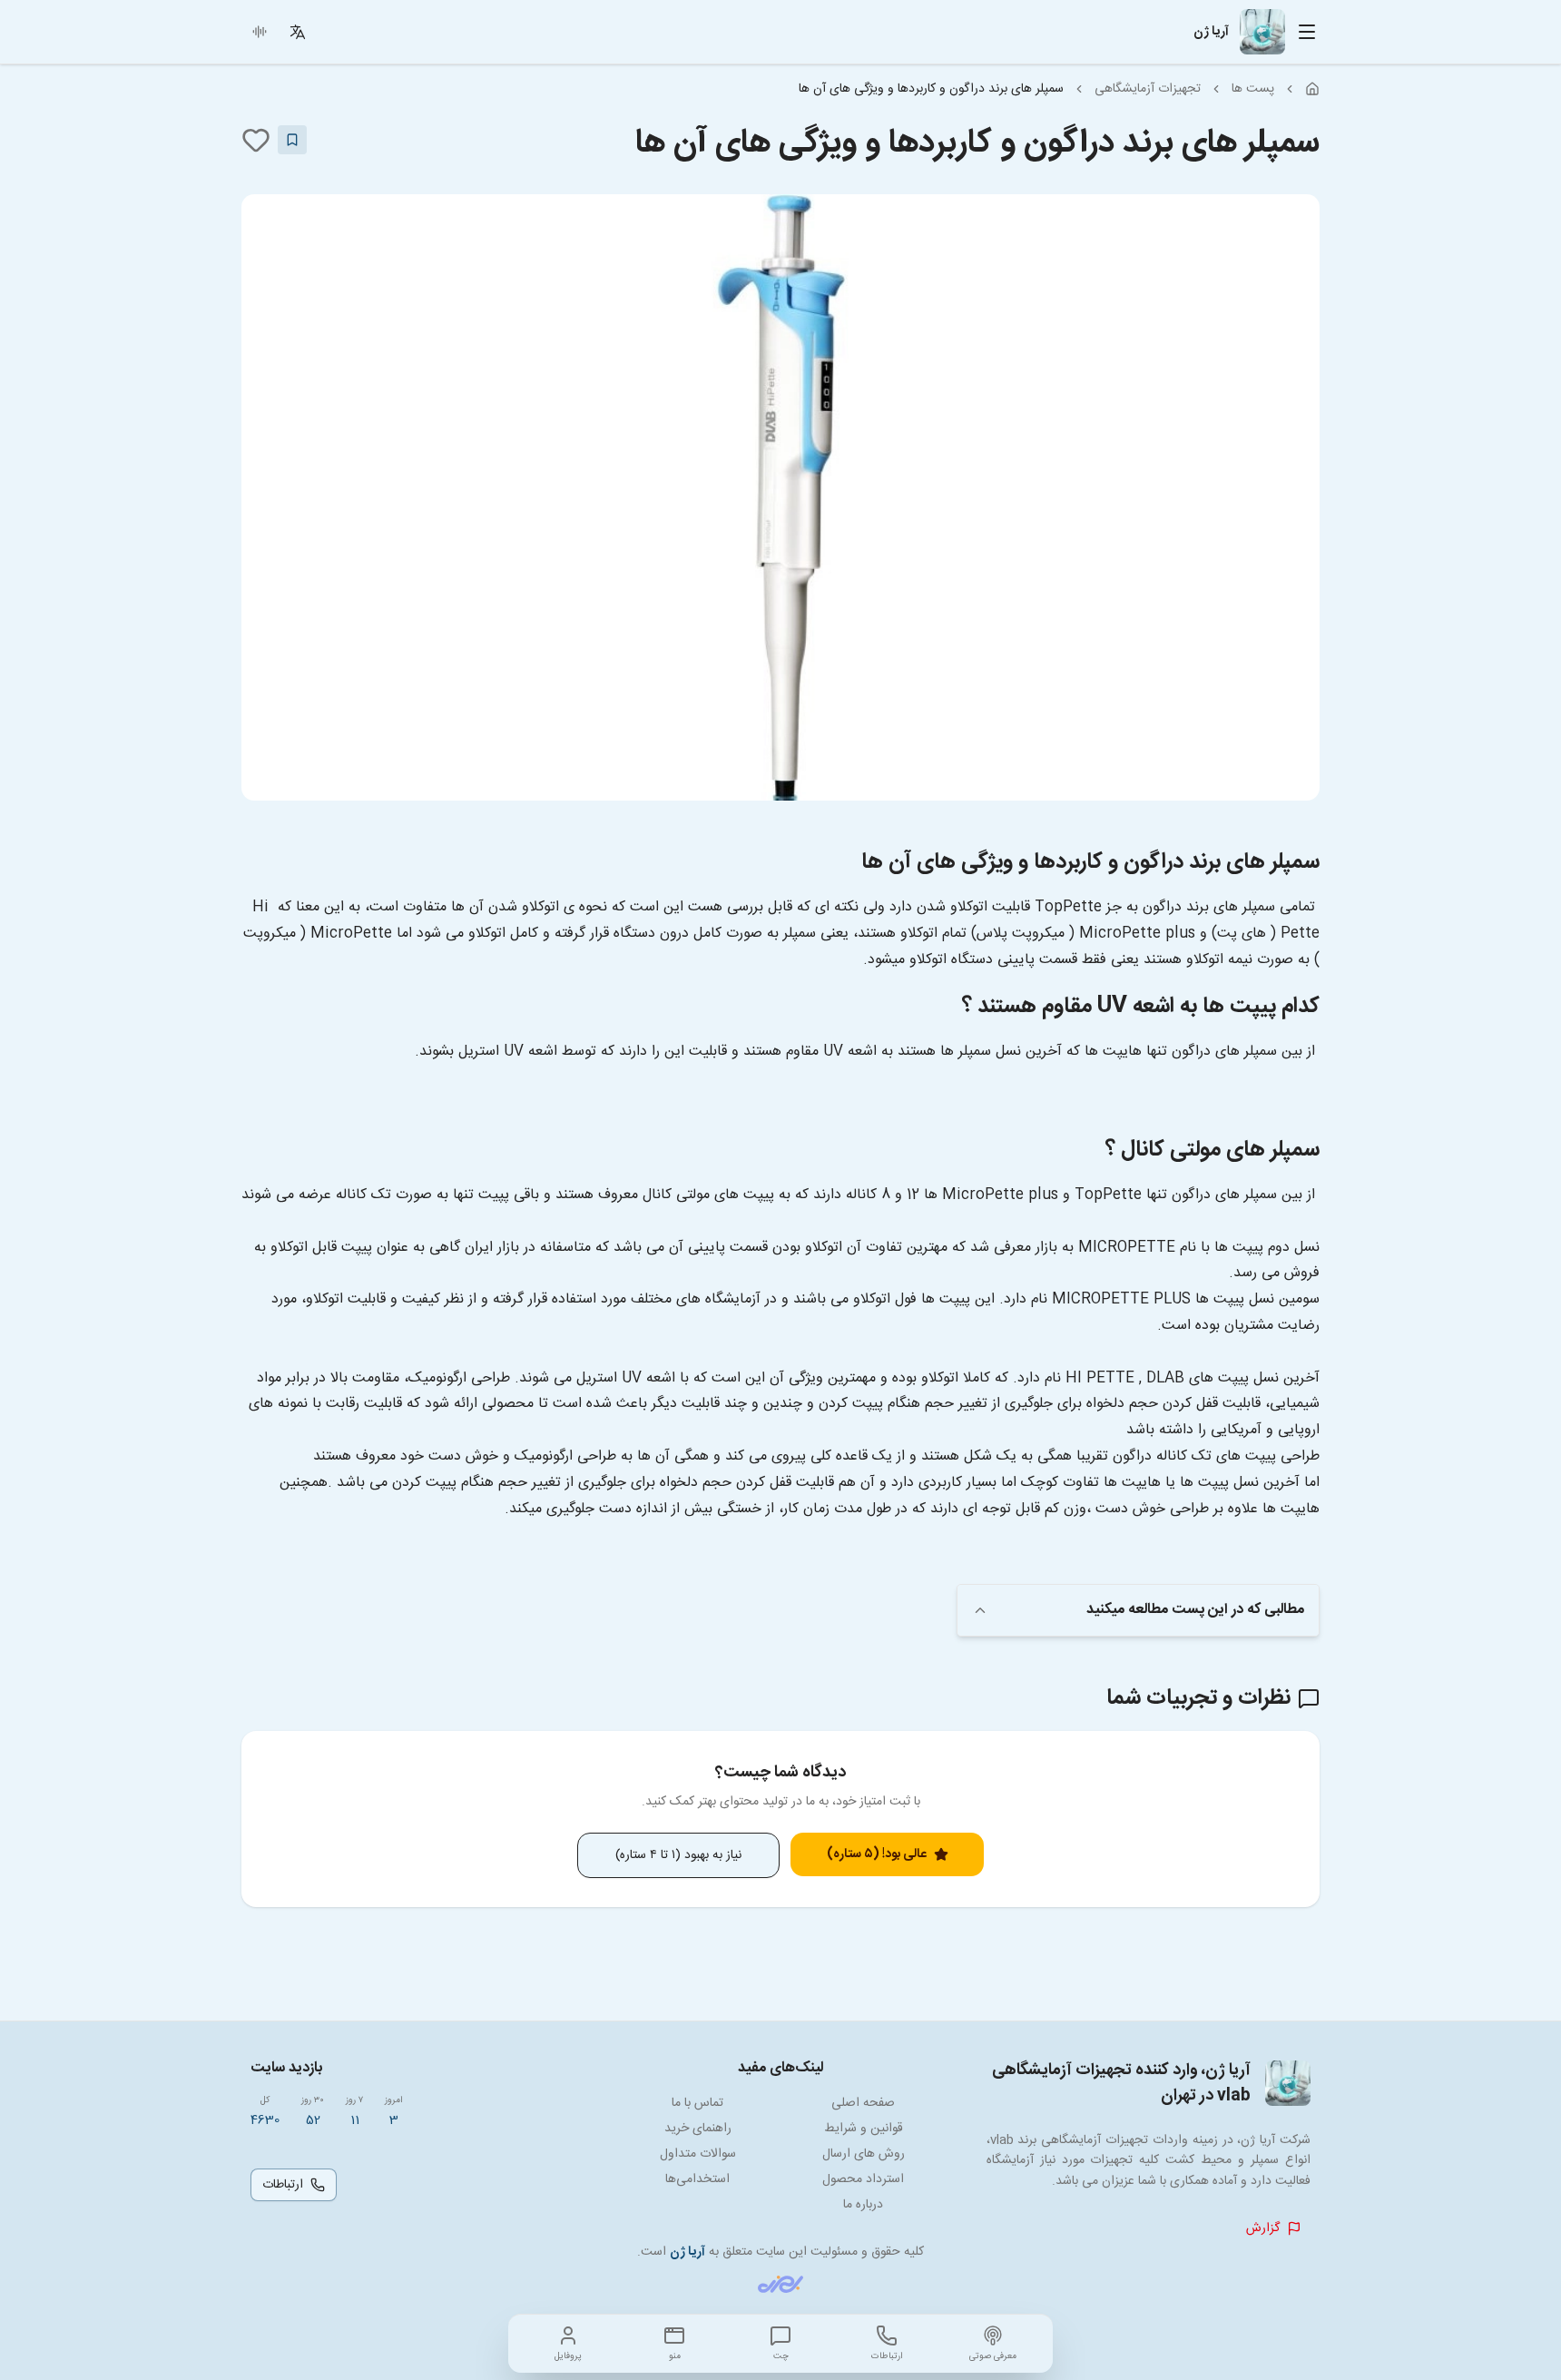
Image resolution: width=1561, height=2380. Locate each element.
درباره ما (863, 2205)
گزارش (1263, 2228)
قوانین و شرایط (864, 2129)
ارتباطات (283, 2185)
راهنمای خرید (698, 2129)
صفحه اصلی (863, 2103)
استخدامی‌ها (697, 2179)
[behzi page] (780, 2284)
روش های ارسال (864, 2154)
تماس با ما (697, 2103)
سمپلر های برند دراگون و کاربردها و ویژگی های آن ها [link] (931, 89)
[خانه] (1312, 89)
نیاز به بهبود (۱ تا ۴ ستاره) (678, 1855)
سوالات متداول (698, 2154)
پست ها (1253, 89)
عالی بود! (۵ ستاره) (877, 1854)
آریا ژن (687, 2252)
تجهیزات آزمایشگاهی (1148, 89)
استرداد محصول (863, 2179)
